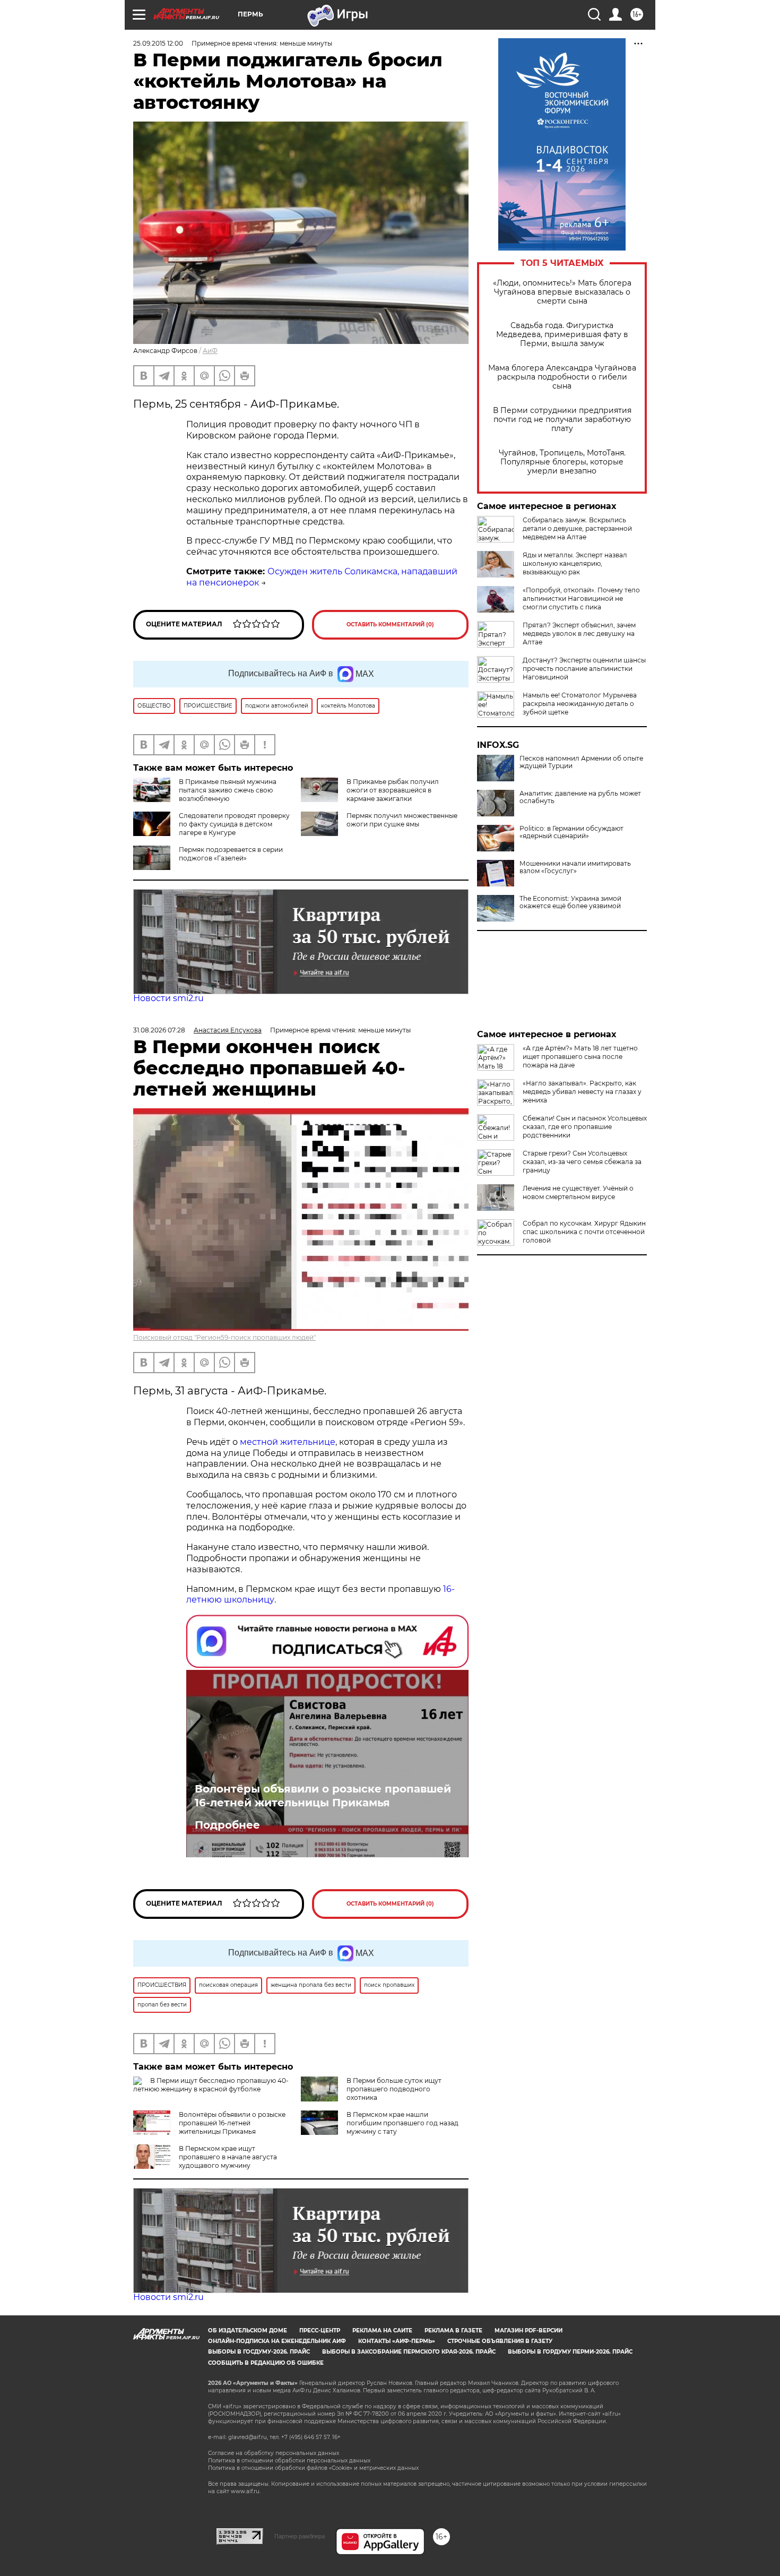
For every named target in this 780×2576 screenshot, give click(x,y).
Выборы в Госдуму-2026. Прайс (259, 2352)
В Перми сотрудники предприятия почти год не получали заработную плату (562, 420)
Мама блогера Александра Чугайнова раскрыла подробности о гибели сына (562, 377)
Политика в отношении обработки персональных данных (289, 2461)
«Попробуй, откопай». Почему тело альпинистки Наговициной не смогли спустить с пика (581, 598)
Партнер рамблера (300, 2536)
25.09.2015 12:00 (158, 43)
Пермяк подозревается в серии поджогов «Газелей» (231, 854)
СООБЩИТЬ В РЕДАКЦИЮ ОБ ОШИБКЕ (266, 2363)
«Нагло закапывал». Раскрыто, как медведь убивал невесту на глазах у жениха (582, 1092)
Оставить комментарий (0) (390, 624)
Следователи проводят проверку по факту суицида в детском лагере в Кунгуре (234, 824)
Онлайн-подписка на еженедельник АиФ (277, 2341)
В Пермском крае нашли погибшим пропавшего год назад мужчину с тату (402, 2123)
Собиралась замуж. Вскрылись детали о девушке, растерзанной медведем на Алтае (577, 528)
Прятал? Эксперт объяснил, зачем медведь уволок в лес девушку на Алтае (579, 634)
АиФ (210, 351)
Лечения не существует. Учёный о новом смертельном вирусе (578, 1192)
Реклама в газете (453, 2331)
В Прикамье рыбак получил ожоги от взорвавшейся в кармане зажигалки (393, 790)
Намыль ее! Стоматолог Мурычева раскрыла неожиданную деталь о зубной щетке (580, 704)
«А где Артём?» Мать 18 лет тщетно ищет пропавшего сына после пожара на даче (580, 1057)
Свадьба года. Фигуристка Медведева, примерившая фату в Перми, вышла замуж (562, 335)
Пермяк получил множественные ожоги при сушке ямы (402, 820)
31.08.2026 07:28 (159, 1030)
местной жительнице (288, 1442)
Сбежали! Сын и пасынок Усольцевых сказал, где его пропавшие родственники (585, 1127)
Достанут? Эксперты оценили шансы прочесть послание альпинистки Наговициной (584, 669)
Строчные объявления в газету (500, 2341)
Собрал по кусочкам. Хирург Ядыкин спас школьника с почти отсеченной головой (584, 1232)
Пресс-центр (320, 2331)
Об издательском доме (248, 2331)
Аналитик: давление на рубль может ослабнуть (580, 797)
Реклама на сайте (382, 2331)
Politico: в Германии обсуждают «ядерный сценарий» (571, 832)
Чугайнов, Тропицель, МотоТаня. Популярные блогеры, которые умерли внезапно (562, 462)
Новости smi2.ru (168, 998)
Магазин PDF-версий (528, 2331)
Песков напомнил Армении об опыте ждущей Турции (581, 762)
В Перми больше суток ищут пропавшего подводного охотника (394, 2089)
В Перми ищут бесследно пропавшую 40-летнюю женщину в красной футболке (211, 2085)
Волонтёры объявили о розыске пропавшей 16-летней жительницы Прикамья (323, 1796)
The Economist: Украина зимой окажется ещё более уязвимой (570, 902)
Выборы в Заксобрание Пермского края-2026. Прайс (409, 2352)
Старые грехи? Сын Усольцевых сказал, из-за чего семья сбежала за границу (582, 1162)
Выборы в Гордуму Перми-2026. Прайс (570, 2352)
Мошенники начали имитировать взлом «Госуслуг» (575, 867)
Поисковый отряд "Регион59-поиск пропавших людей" (224, 1337)
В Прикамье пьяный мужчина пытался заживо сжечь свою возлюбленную (228, 790)
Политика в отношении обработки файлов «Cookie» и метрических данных (313, 2468)
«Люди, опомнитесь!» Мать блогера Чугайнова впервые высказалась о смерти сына (562, 292)
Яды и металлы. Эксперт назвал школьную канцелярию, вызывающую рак (575, 563)
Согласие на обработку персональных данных (274, 2453)
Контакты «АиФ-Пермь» (397, 2341)
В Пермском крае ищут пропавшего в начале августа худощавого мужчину (228, 2157)
